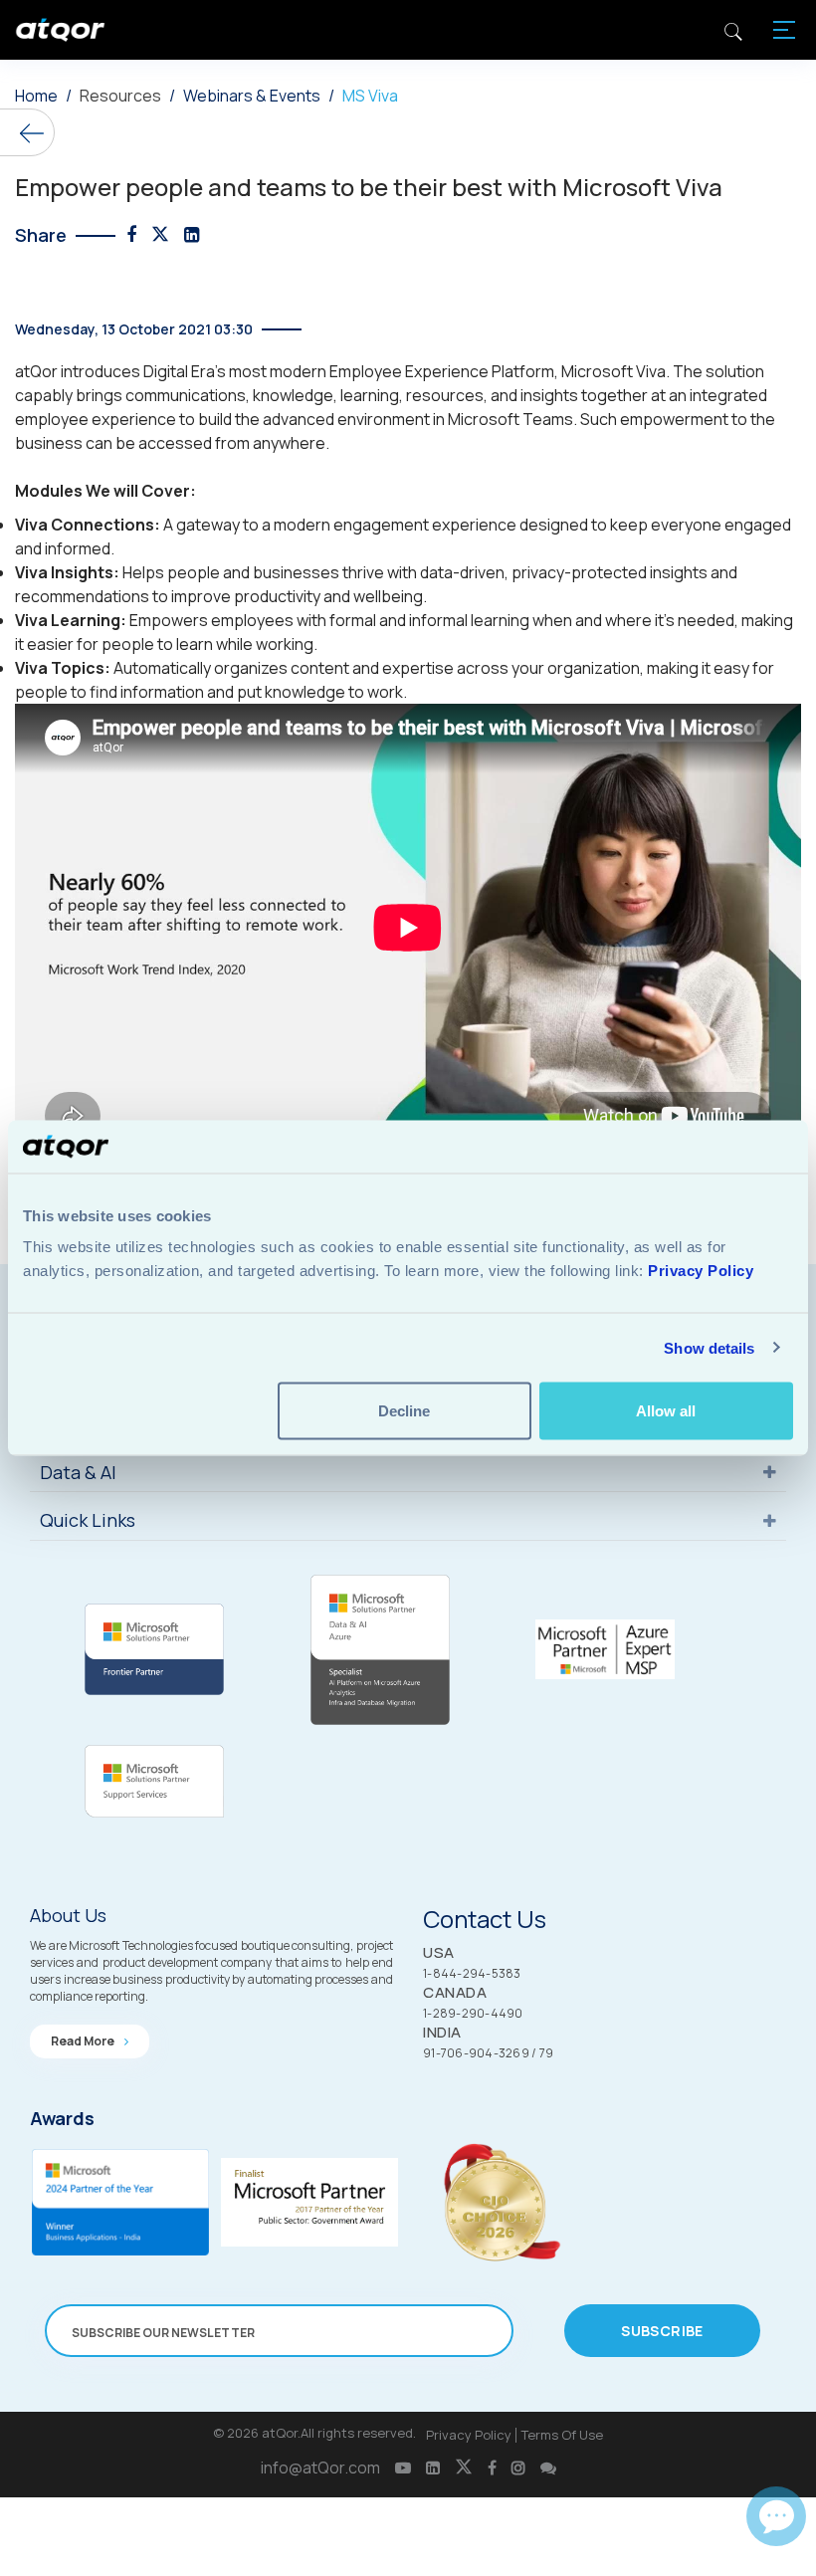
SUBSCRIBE (662, 2331)
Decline (404, 1411)
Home (36, 96)
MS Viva (370, 96)
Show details (709, 1347)
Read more (84, 2041)
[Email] (776, 2516)
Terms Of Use (562, 2435)
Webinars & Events (252, 96)
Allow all (666, 1411)
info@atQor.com (320, 2468)
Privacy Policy (469, 2435)
